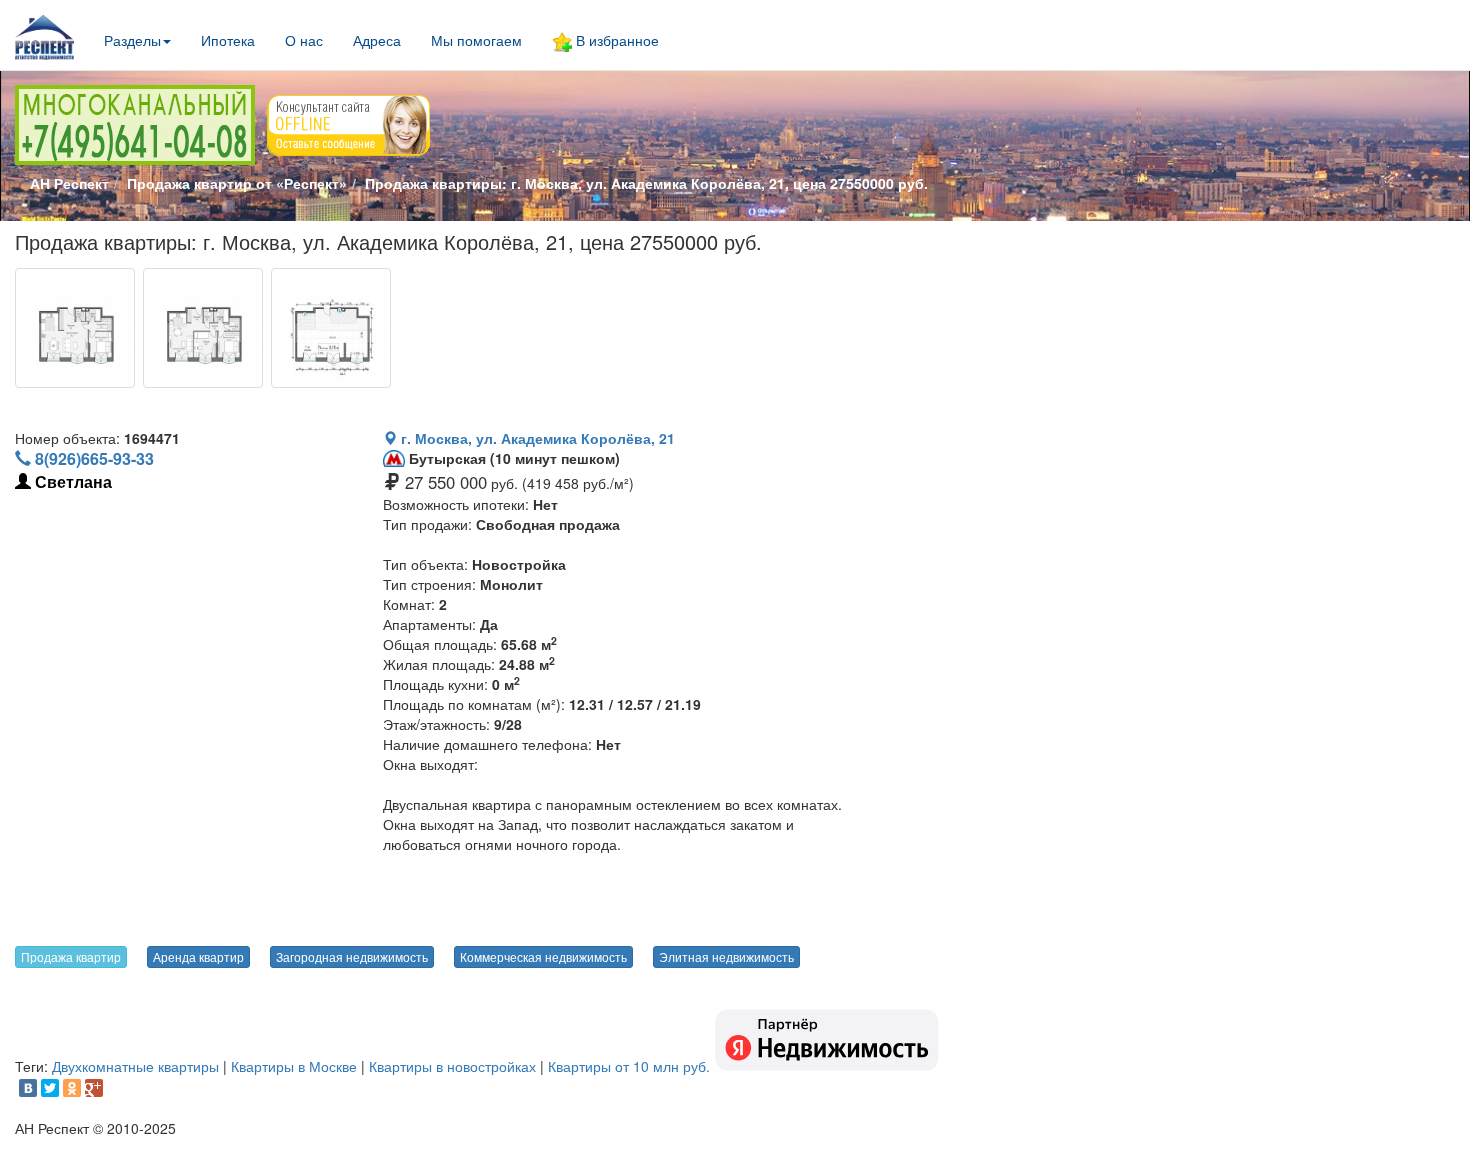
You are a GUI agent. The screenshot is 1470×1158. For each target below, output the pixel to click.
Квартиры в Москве (294, 1066)
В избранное (615, 40)
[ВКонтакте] (28, 1088)
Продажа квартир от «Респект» (237, 183)
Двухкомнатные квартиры (135, 1066)
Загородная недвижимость (352, 956)
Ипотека (228, 40)
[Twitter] (50, 1088)
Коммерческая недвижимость (543, 956)
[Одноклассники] (72, 1088)
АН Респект (69, 183)
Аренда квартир (198, 956)
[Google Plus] (94, 1088)
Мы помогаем (476, 40)
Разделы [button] (132, 40)
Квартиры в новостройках (452, 1066)
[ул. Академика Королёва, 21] (75, 328)
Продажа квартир (71, 956)
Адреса (377, 40)
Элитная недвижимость (726, 956)
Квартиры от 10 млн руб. (629, 1066)
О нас (304, 40)
